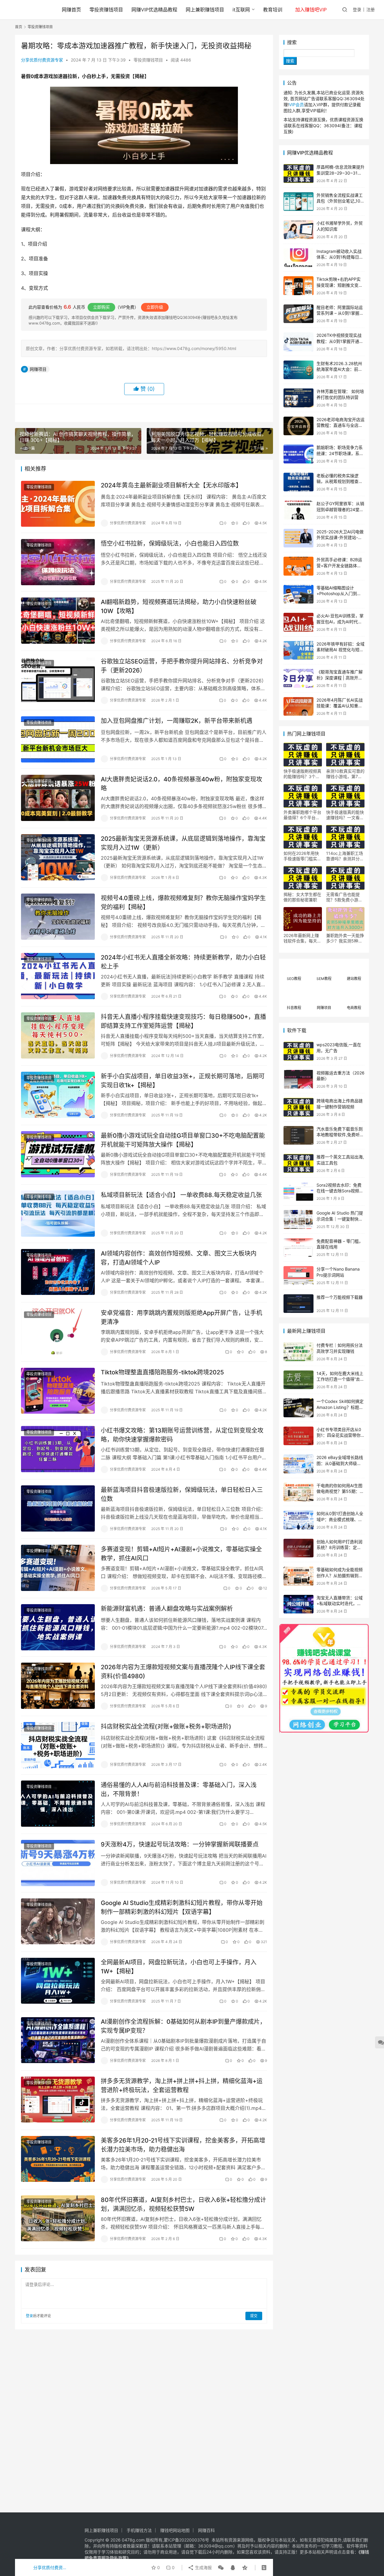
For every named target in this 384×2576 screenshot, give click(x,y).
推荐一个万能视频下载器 (340, 1297)
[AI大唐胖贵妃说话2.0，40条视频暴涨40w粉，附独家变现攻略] (58, 798)
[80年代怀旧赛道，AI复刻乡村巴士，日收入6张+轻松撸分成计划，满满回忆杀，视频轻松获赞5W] (58, 2218)
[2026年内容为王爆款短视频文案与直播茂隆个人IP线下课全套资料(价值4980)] (58, 1686)
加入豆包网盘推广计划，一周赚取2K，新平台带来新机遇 (177, 721)
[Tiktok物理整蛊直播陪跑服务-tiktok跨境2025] (58, 1391)
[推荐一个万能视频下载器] (298, 1304)
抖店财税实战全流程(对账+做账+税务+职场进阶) (166, 1727)
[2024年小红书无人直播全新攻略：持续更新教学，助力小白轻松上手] (58, 976)
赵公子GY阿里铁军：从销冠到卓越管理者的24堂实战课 (340, 509)
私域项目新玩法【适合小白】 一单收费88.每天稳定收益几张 (181, 1195)
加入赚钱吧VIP (311, 10)
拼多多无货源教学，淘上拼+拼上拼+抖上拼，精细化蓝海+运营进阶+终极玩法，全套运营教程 (182, 2085)
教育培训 (273, 10)
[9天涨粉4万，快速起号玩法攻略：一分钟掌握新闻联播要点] (58, 1863)
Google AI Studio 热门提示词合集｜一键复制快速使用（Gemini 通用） (340, 1219)
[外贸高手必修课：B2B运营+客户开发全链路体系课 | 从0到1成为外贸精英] (298, 566)
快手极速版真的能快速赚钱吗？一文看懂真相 (345, 815)
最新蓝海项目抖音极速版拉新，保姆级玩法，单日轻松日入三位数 (182, 1494)
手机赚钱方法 (139, 2530)
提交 (254, 2316)
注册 (370, 9)
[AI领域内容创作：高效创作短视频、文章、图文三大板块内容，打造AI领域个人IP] (58, 1272)
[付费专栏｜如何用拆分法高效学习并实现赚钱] (298, 1352)
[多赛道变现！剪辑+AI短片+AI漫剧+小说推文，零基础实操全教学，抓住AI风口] (58, 1568)
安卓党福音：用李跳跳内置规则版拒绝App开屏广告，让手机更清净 (181, 1317)
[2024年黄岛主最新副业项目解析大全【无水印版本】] (58, 504)
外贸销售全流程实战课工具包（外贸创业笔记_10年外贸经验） (340, 201)
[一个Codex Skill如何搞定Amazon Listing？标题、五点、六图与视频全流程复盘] (298, 1408)
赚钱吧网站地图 (175, 2530)
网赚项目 (38, 369)
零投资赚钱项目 (106, 10)
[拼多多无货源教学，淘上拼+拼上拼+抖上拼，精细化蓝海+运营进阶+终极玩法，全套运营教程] (58, 2100)
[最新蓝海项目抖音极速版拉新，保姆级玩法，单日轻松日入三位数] (58, 1508)
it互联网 (241, 10)
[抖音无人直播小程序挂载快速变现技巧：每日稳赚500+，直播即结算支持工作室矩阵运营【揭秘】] (58, 1035)
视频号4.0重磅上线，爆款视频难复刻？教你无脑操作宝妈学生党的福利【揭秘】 (183, 902)
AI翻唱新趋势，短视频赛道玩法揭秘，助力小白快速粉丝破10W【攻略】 (179, 606)
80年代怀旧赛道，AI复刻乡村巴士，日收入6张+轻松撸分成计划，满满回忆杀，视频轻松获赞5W (183, 2204)
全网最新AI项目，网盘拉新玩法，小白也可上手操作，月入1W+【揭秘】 (179, 1967)
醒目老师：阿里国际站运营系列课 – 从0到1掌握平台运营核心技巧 (340, 313)
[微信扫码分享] (221, 2568)
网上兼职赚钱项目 (205, 10)
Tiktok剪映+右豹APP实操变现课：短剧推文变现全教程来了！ (340, 285)
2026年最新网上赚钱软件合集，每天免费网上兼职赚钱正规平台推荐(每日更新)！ (302, 938)
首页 (19, 27)
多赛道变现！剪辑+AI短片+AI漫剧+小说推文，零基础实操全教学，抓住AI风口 (181, 1554)
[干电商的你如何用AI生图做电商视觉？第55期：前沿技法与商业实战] (298, 1492)
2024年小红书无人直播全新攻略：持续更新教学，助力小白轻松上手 (183, 962)
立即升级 (155, 307)
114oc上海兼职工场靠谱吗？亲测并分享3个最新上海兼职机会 (345, 856)
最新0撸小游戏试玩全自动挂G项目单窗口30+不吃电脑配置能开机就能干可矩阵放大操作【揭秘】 (183, 1140)
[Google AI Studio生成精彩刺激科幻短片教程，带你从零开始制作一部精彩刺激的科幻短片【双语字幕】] (58, 1922)
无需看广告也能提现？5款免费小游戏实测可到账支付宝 (344, 897)
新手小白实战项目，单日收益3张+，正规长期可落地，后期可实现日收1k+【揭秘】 (183, 1081)
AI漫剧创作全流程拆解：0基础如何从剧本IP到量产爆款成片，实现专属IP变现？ (183, 2026)
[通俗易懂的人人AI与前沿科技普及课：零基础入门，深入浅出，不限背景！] (58, 1804)
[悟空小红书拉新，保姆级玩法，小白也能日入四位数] (58, 562)
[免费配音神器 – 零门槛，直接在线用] (298, 1248)
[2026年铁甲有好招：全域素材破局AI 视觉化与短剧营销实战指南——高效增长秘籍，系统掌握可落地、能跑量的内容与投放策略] (298, 650)
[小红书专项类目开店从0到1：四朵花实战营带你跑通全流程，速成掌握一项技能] (298, 1436)
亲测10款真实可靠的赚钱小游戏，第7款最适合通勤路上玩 (345, 774)
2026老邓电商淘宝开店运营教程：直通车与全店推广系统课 (340, 425)
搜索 (292, 42)
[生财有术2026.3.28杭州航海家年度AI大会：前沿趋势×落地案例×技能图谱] (298, 370)
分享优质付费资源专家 (42, 60)
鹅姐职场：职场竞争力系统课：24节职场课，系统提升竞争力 (340, 453)
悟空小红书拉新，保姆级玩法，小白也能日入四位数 (170, 544)
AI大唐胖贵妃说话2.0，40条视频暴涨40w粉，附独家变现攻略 (181, 784)
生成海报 (203, 2567)
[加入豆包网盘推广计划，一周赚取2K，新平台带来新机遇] (58, 739)
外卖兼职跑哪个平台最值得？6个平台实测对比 (302, 815)
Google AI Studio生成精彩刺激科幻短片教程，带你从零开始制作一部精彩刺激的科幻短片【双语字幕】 (182, 1907)
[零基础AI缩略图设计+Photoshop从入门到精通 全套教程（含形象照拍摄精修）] (298, 594)
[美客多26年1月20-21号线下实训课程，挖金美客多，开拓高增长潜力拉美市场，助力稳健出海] (58, 2159)
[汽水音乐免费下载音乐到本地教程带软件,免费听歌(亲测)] (298, 1135)
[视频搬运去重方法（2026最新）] (298, 1079)
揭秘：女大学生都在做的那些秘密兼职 (302, 897)
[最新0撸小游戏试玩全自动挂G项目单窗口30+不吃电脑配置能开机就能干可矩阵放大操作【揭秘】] (58, 1154)
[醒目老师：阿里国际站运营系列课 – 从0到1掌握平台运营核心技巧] (298, 314)
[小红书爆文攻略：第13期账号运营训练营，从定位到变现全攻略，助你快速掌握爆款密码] (58, 1449)
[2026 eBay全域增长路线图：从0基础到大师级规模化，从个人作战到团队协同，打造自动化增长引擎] (298, 1464)
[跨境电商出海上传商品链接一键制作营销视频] (298, 1107)
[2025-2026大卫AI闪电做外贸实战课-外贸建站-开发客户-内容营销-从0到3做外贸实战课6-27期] (298, 538)
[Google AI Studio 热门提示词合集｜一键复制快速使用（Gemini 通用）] (298, 1219)
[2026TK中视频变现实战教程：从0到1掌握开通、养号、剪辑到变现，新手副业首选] (298, 342)
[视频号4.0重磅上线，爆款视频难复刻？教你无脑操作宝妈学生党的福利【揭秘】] (58, 917)
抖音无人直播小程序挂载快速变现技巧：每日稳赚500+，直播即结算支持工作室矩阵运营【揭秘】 (183, 1021)
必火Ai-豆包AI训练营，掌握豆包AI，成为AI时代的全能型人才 (340, 622)
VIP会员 (296, 105)
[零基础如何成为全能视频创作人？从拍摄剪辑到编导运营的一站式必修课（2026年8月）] (298, 1576)
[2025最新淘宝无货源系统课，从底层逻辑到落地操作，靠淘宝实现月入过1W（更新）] (58, 857)
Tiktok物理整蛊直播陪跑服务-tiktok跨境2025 (162, 1372)
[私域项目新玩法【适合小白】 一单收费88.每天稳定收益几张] (58, 1214)
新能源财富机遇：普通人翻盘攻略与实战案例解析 (167, 1609)
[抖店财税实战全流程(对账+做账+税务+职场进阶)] (58, 1745)
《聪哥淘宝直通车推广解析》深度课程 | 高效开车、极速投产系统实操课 (340, 678)
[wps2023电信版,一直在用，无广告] (298, 1051)
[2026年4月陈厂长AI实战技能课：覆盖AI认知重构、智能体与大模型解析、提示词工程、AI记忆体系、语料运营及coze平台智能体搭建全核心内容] (298, 707)
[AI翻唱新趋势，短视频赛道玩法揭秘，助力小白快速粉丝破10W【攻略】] (58, 621)
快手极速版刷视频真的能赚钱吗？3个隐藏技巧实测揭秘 (302, 774)
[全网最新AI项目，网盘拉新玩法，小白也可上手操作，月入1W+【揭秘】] (58, 1981)
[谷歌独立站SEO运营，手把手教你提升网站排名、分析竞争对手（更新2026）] (58, 680)
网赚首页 (71, 10)
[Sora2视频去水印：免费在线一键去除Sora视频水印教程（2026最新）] (298, 1192)
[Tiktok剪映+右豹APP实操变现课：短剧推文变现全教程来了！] (298, 286)
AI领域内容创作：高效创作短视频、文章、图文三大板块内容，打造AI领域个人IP (179, 1258)
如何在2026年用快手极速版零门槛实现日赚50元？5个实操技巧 (302, 856)
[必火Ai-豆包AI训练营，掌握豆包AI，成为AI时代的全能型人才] (298, 622)
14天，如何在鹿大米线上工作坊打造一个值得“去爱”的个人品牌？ (340, 1379)
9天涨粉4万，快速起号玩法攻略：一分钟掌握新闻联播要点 (180, 1844)
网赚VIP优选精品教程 (154, 10)
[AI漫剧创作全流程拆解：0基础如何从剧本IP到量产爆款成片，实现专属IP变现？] (58, 2040)
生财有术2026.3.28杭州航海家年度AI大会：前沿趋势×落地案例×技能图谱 (340, 369)
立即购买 (101, 307)
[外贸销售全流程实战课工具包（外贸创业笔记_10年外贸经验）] (298, 202)
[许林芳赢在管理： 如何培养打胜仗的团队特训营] (298, 398)
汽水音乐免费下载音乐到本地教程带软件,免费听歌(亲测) (340, 1135)
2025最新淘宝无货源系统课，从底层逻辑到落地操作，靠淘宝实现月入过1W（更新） (183, 843)
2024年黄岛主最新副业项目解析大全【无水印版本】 (171, 485)
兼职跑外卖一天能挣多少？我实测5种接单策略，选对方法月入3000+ (345, 938)
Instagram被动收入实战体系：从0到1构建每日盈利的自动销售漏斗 (340, 257)
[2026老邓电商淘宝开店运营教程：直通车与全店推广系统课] (298, 426)
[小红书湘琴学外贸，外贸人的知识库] (298, 230)
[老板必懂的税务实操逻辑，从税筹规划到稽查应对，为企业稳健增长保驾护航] (298, 482)
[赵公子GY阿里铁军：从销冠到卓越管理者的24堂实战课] (298, 510)
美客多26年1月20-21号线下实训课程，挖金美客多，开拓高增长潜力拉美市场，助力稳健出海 (183, 2145)
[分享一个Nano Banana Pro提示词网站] (298, 1276)
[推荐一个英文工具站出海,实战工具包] (298, 1163)
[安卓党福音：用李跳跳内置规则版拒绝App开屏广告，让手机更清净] (58, 1331)
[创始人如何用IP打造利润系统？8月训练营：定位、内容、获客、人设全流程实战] (298, 1548)
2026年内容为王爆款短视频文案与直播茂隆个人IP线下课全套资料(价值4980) (183, 1671)
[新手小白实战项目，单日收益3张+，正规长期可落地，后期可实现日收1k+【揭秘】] (58, 1095)
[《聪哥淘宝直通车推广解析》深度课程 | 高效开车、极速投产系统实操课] (298, 678)
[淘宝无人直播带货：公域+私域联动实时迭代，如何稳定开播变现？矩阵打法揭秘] (298, 1604)
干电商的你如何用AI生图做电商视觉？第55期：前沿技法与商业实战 (340, 1491)
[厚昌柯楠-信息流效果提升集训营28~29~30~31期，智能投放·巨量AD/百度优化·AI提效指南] (298, 174)
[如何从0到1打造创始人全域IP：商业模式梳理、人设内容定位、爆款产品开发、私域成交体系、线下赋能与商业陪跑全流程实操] (298, 1520)
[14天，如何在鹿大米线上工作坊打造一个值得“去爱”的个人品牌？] (298, 1380)
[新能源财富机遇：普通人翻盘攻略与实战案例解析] (58, 1627)
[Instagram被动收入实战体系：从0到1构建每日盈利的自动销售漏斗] (298, 258)
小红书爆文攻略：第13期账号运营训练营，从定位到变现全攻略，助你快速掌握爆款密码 (182, 1435)
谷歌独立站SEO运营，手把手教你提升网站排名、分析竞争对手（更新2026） (182, 666)
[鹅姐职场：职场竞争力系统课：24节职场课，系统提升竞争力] (298, 454)
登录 (357, 9)
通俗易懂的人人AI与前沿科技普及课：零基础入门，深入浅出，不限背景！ (179, 1789)
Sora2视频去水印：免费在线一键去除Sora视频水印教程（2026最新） (340, 1191)
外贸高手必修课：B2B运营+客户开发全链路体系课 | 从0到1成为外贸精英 (340, 565)
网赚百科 (206, 2530)
